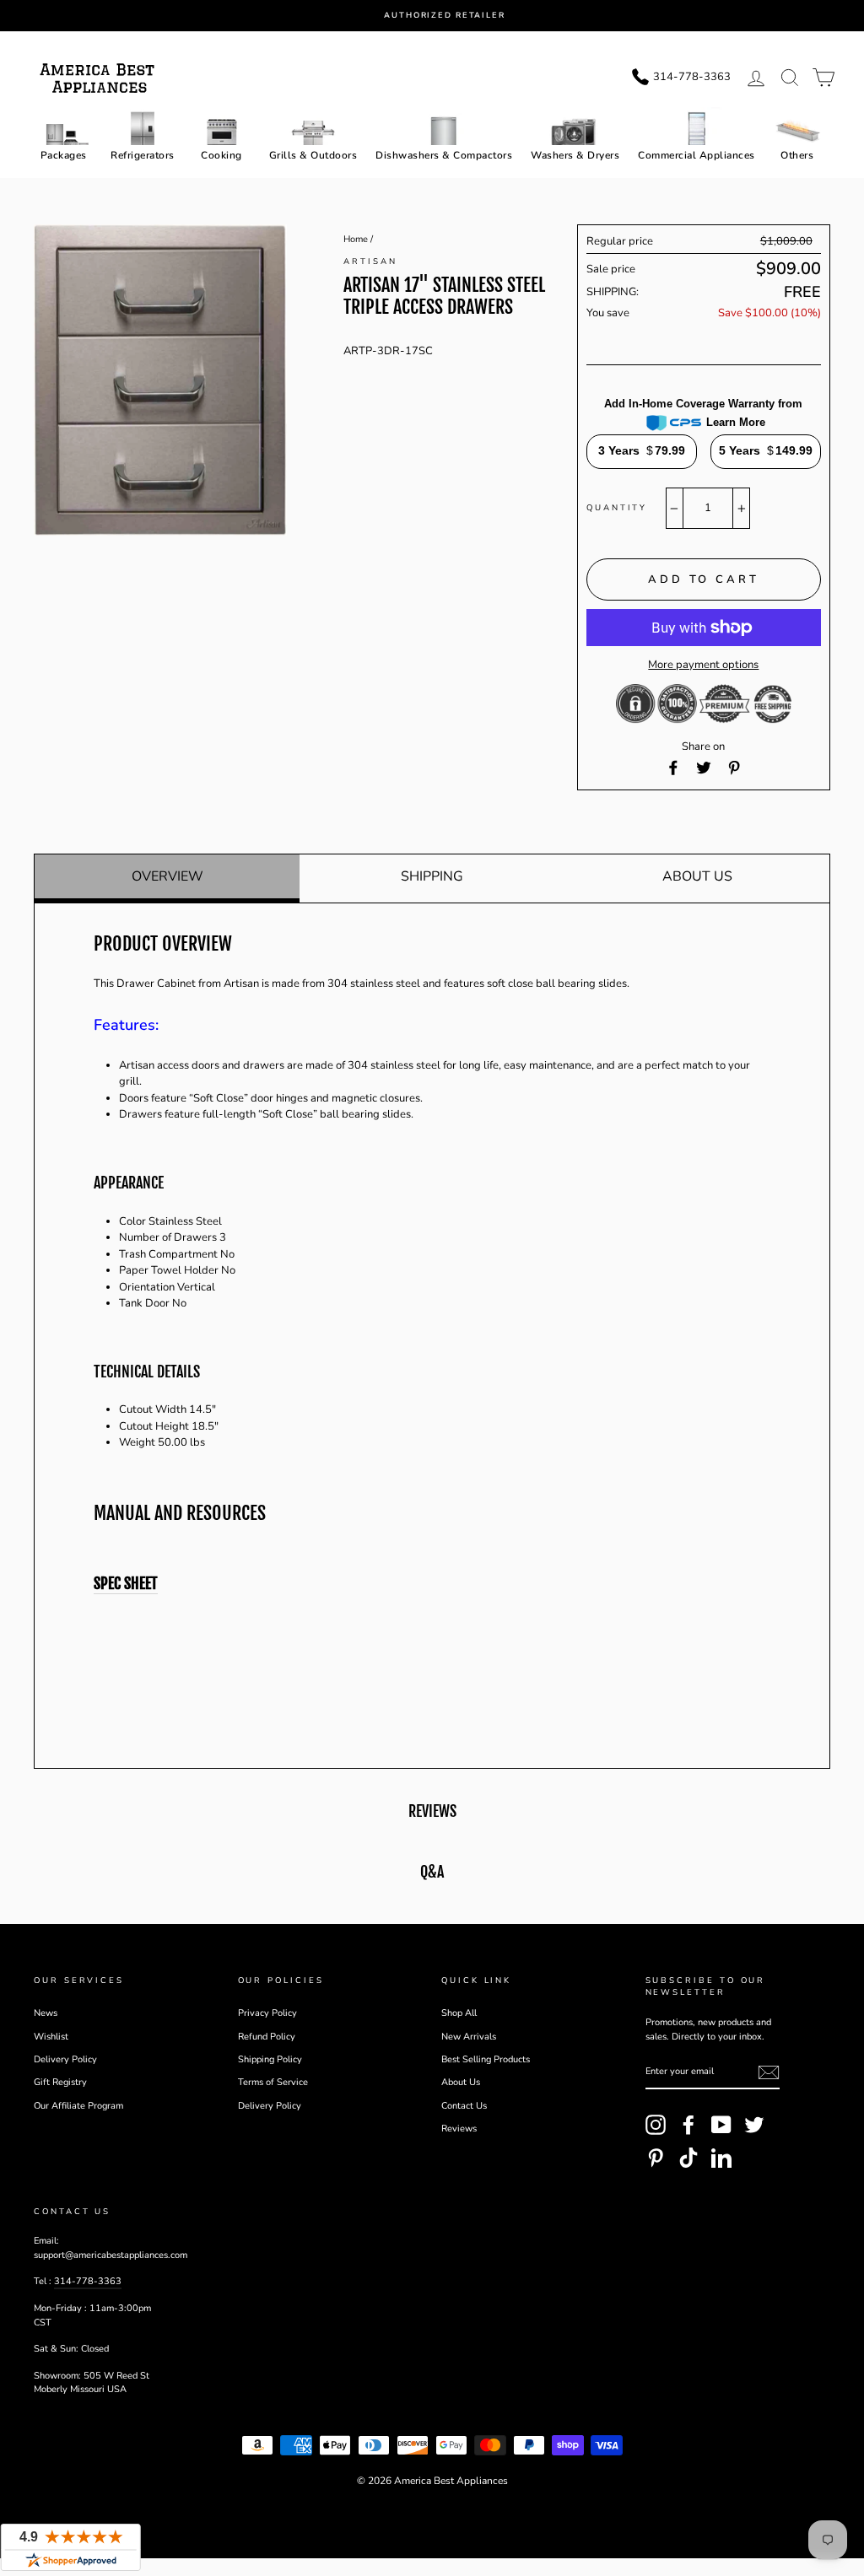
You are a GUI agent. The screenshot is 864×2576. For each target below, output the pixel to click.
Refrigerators (143, 155)
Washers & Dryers (575, 155)
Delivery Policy (65, 2059)
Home (356, 239)
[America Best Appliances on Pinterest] (656, 2158)
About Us (697, 876)
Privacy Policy (267, 2013)
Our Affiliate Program (78, 2106)
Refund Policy (267, 2037)
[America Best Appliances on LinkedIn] (721, 2158)
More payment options (703, 665)
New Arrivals (469, 2037)
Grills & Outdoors (313, 155)
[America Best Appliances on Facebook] (688, 2125)
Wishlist (51, 2037)
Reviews (459, 2129)
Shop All (459, 2013)
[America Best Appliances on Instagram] (656, 2125)
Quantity (617, 507)
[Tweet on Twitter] (704, 768)
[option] (445, 16)
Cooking (221, 155)
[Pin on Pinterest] (734, 768)
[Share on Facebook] (673, 768)
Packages (64, 155)
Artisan (370, 261)
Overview (167, 876)
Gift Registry (60, 2082)
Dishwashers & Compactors (444, 155)
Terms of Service (273, 2082)
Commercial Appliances (697, 155)
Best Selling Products (486, 2059)
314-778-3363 (88, 2281)
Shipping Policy (270, 2059)
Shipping (432, 876)
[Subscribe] (769, 2072)
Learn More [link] (736, 422)
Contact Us (464, 2106)
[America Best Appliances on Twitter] (754, 2125)
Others (797, 155)
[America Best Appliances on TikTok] (688, 2158)
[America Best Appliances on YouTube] (721, 2125)
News (46, 2013)
